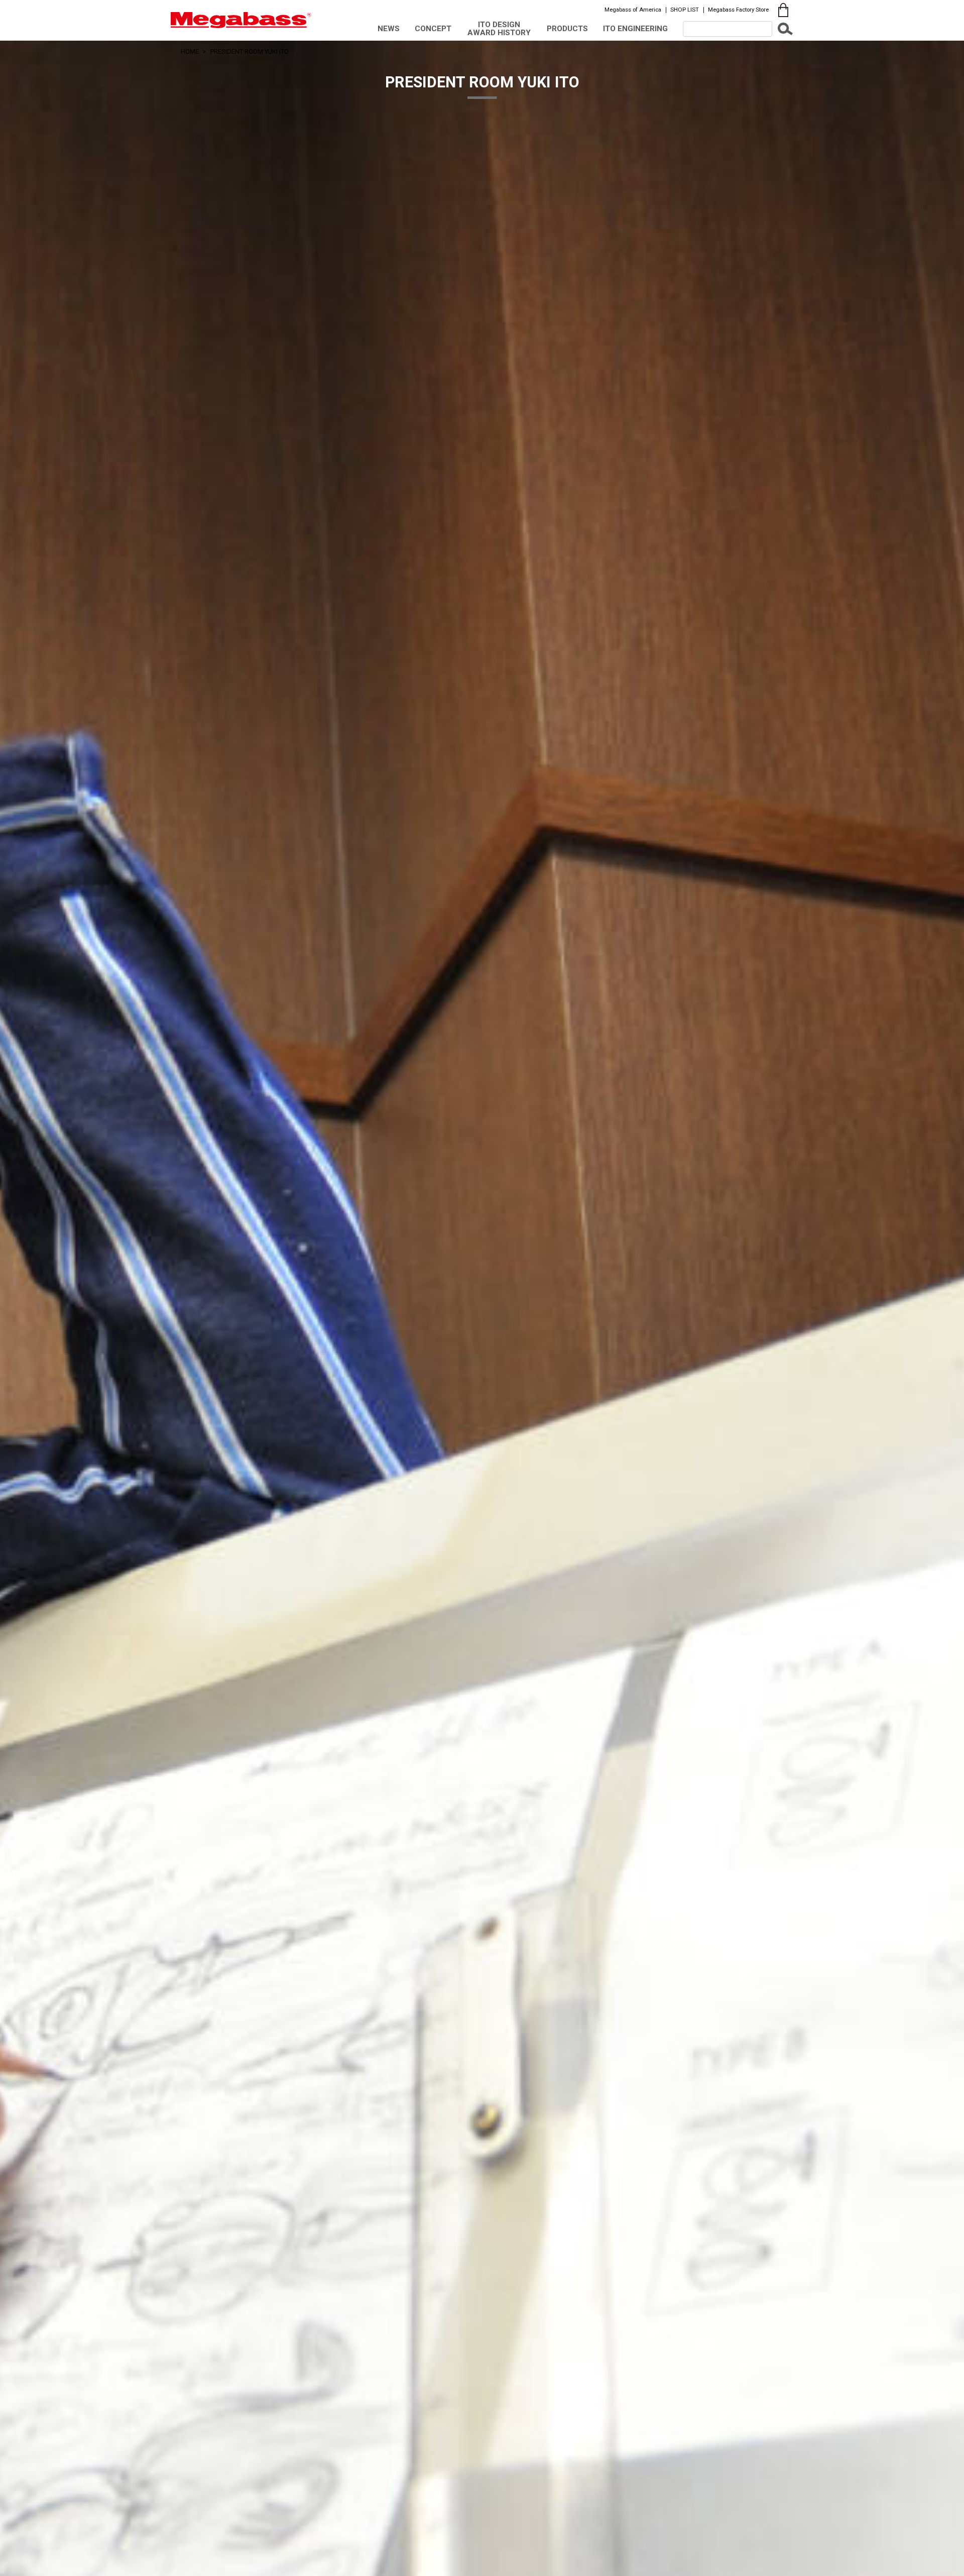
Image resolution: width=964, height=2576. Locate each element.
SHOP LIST (685, 10)
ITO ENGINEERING (635, 29)
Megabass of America (633, 10)
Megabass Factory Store (738, 10)
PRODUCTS (567, 29)
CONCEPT (433, 29)
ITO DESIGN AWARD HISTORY (499, 28)
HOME (190, 51)
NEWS (389, 29)
